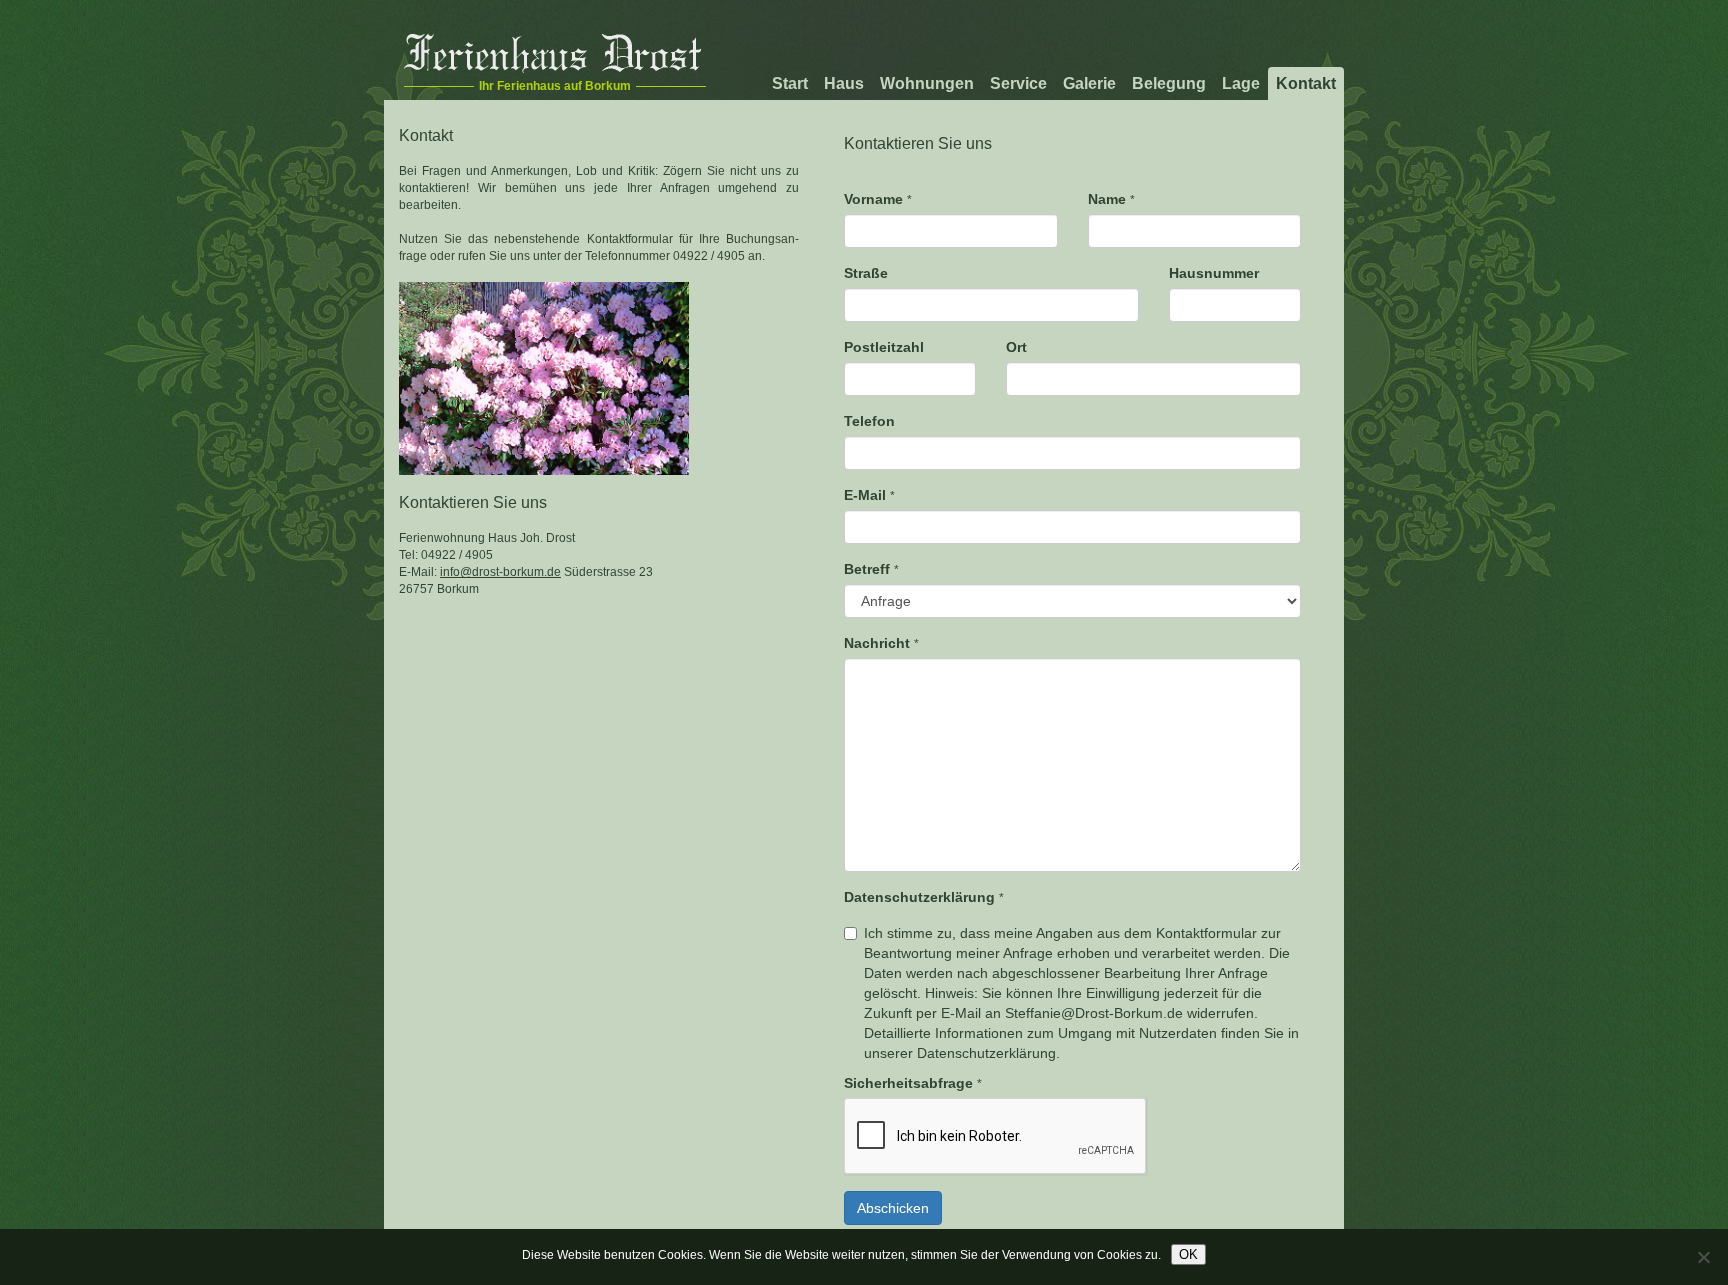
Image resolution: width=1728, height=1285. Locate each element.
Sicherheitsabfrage (913, 1083)
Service (1018, 83)
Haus (844, 83)
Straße (866, 273)
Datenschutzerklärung (924, 897)
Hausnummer (1214, 273)
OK (1188, 1254)
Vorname (878, 199)
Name (1111, 199)
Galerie (1089, 83)
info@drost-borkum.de (500, 572)
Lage (1241, 83)
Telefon (869, 421)
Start (790, 83)
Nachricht (881, 643)
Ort (1016, 347)
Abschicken (893, 1208)
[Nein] (1703, 1257)
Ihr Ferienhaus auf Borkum (555, 86)
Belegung (1169, 83)
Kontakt (1306, 83)
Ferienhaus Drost (552, 53)
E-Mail (869, 495)
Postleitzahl (884, 347)
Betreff (871, 569)
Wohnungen (927, 83)
